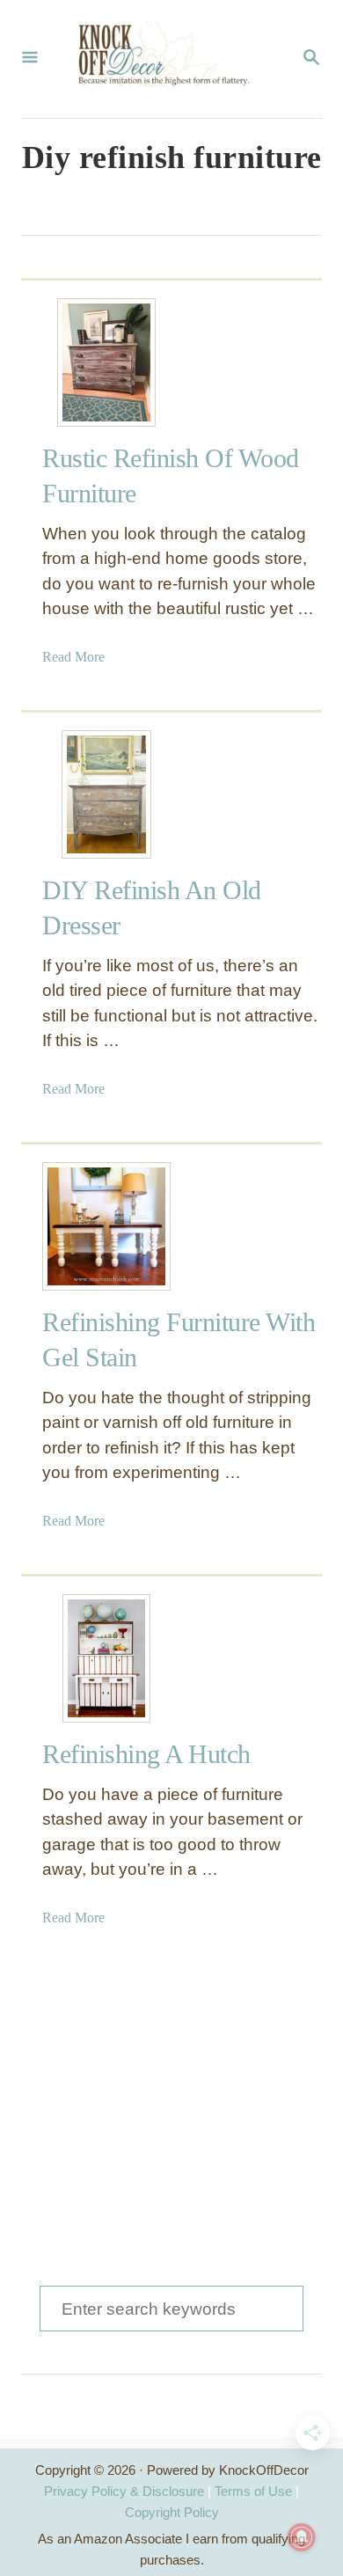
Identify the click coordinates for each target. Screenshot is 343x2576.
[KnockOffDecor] (170, 59)
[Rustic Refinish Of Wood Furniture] (106, 362)
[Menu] (30, 59)
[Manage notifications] (302, 2537)
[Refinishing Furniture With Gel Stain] (106, 1226)
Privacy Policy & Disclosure (124, 2491)
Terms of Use (253, 2491)
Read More (73, 657)
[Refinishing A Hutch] (106, 1658)
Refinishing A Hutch (146, 1754)
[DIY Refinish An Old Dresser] (106, 794)
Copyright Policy (172, 2512)
